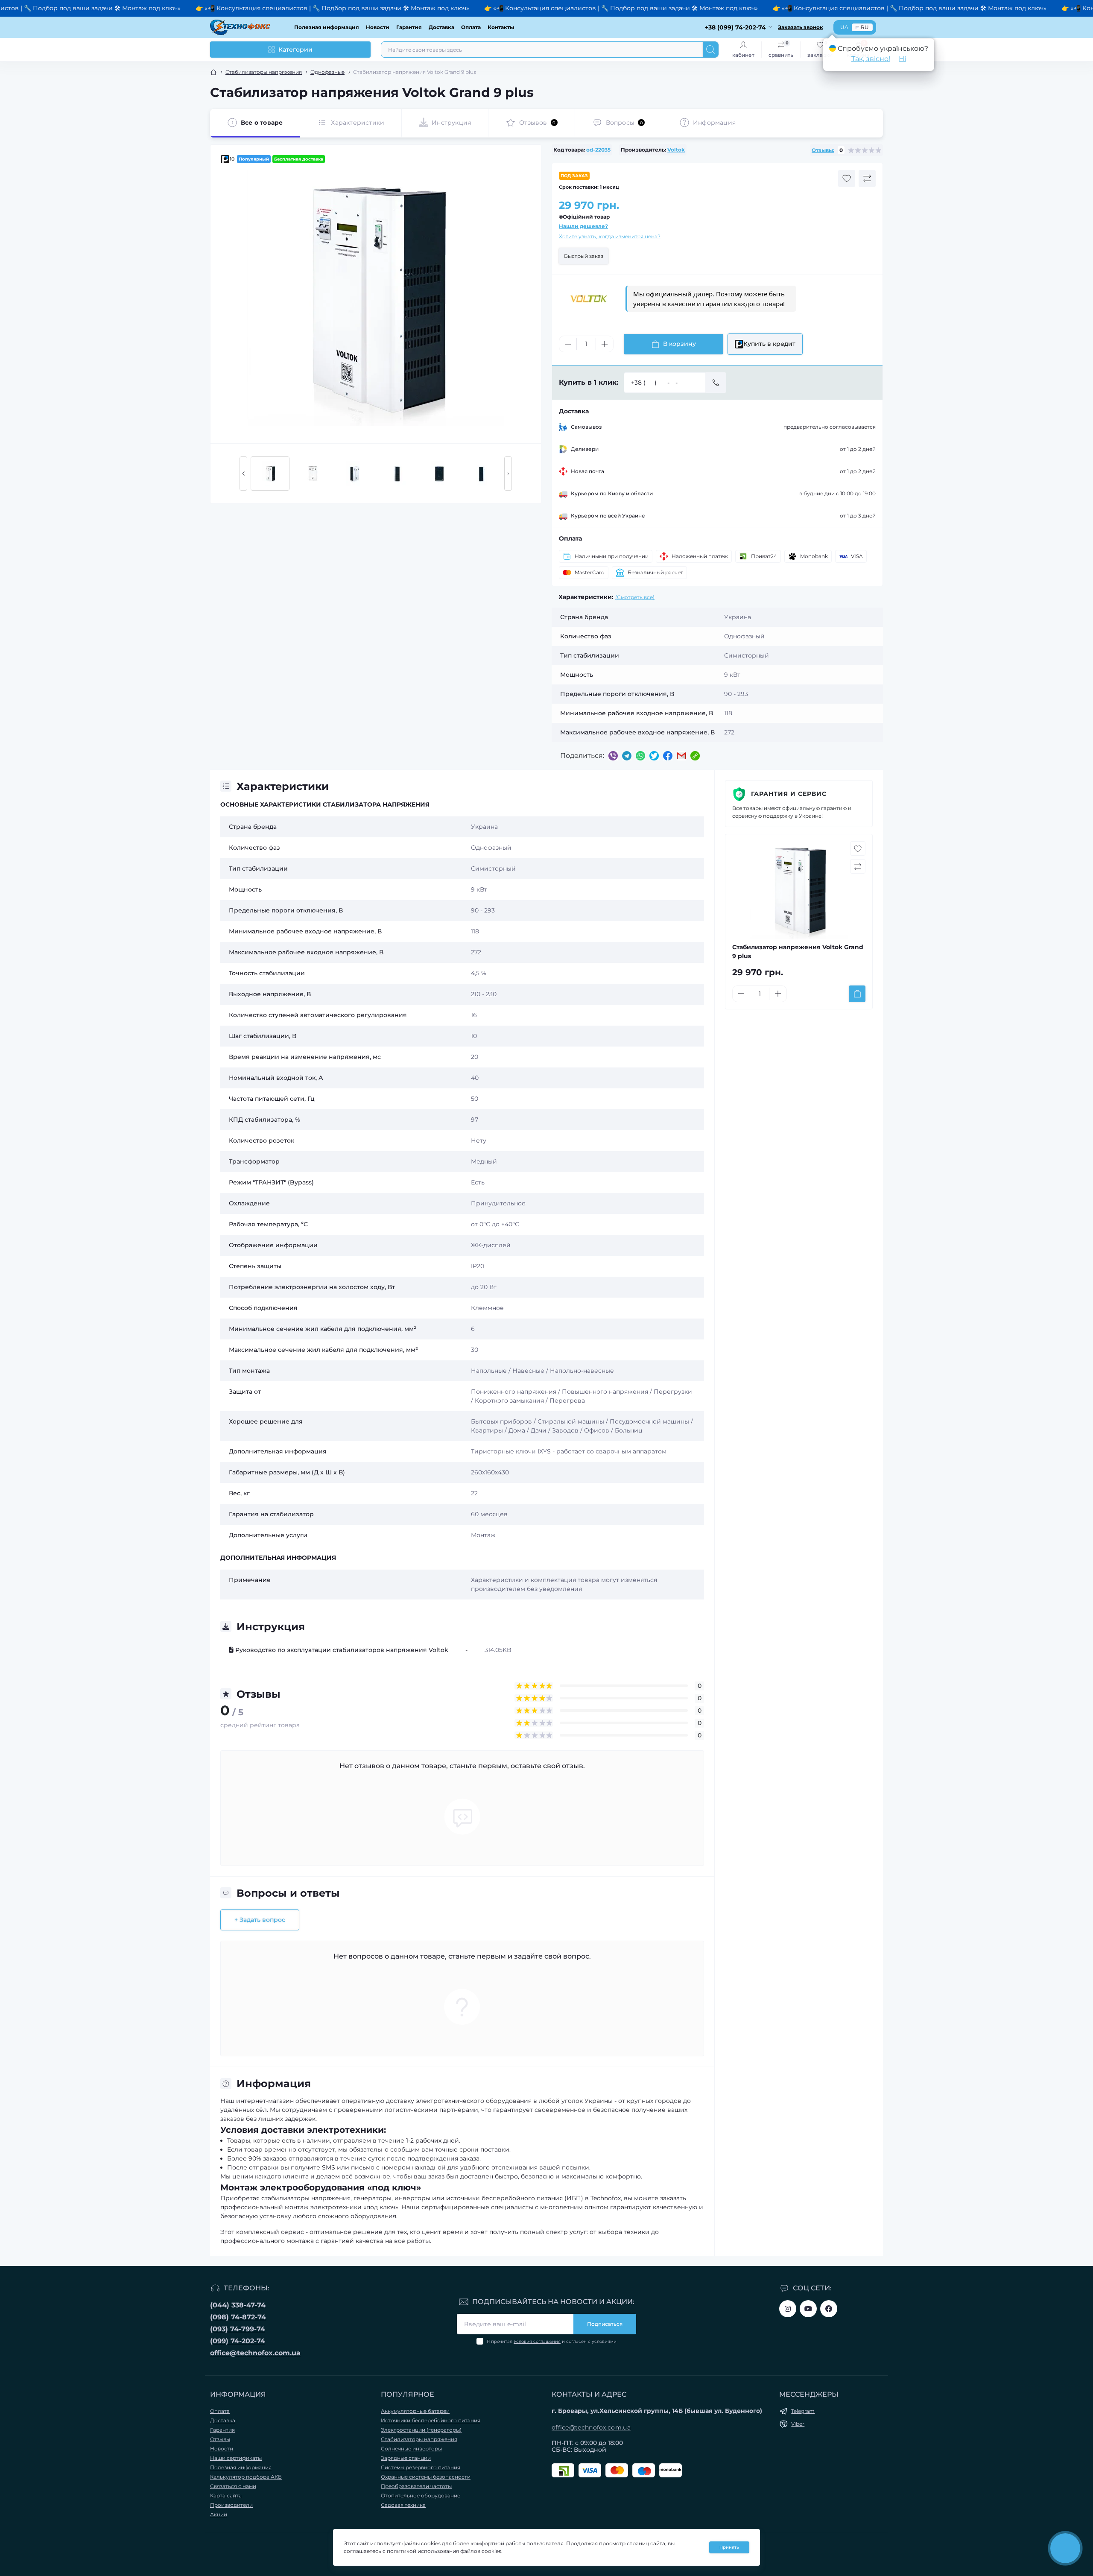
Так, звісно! (871, 59)
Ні (902, 59)
